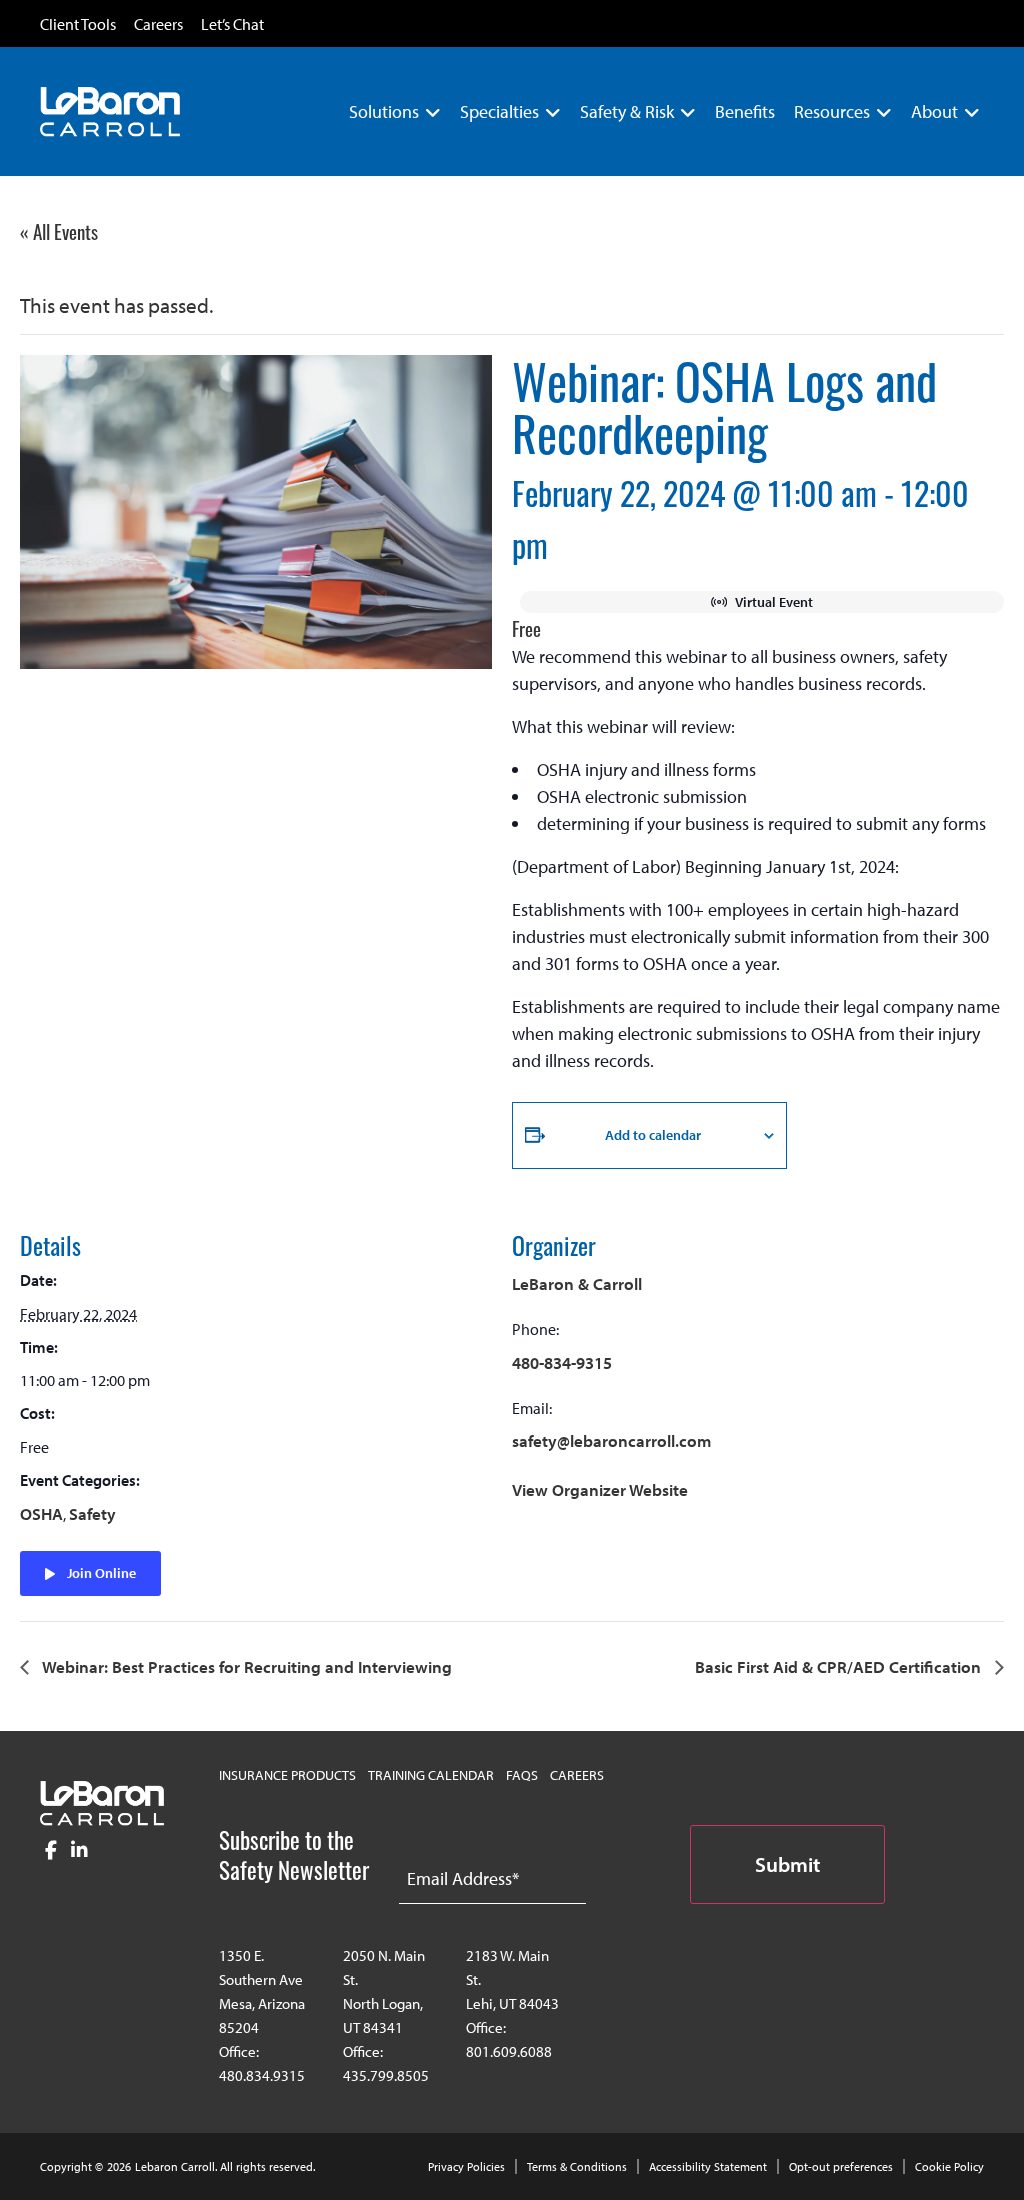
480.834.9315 (262, 2075)
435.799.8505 (386, 2075)
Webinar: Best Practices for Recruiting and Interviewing (245, 1666)
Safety (92, 1513)
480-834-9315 (562, 1362)
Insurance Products (287, 1775)
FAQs (522, 1775)
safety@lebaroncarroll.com (611, 1440)
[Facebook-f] (51, 1850)
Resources (832, 111)
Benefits (745, 111)
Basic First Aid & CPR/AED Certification (840, 1666)
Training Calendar (431, 1775)
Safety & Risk (627, 111)
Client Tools (78, 25)
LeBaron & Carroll (577, 1283)
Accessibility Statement (708, 2166)
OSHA (41, 1513)
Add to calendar (653, 1135)
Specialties (499, 111)
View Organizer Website (600, 1489)
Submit (787, 1864)
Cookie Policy (949, 2166)
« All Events (59, 231)
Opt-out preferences (841, 2166)
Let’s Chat (232, 25)
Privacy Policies (466, 2166)
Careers (158, 25)
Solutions (384, 111)
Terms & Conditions (577, 2166)
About (934, 111)
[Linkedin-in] (79, 1850)
